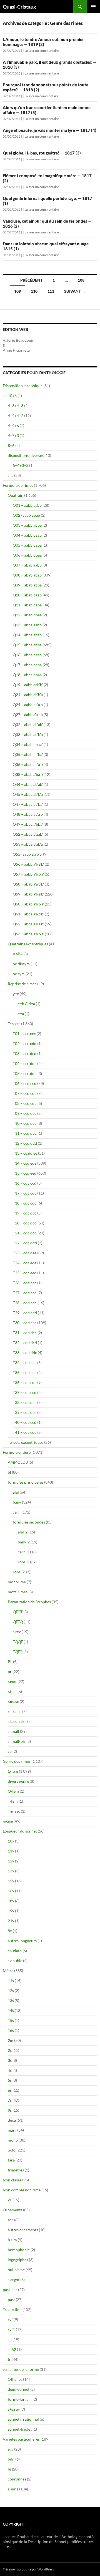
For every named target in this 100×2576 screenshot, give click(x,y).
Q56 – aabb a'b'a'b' (28, 864)
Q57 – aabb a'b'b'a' (28, 874)
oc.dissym (21, 964)
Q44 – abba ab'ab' (28, 784)
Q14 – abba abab (27, 635)
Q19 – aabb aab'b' (28, 685)
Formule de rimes (18, 485)
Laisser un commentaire (42, 51)
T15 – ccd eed (25, 1173)
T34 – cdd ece (25, 1362)
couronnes (17, 2479)
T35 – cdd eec (25, 1372)
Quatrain (16, 495)
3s (10, 2060)
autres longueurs (22, 1941)
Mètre (8, 1971)
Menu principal (93, 7)
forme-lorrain (20, 2399)
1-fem (13, 1771)
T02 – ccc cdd (25, 1043)
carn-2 (23, 1552)
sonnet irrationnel (23, 2419)
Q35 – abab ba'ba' (28, 754)
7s (10, 2100)
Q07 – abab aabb (27, 565)
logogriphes (18, 2260)
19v (11, 1911)
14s (11, 2010)
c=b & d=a (26, 1004)
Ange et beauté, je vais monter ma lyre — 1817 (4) (50, 130)
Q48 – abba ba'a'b (28, 814)
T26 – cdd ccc (25, 1283)
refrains (15, 1711)
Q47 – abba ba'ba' (28, 804)
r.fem (12, 1691)
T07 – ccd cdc (25, 1093)
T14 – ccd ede (25, 1163)
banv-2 (24, 1542)
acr (11, 2220)
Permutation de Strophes (29, 1602)
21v (11, 1921)
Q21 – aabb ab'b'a (28, 695)
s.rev (17, 1632)
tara (11, 2160)
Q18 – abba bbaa (27, 675)
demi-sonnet (19, 2389)
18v (11, 1901)
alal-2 (23, 1532)
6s (10, 2090)
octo (12, 2150)
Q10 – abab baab (27, 595)
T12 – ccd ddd (25, 1143)
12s (11, 1990)
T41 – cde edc (25, 1432)
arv (11, 2449)
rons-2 (23, 1562)
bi (9, 2469)
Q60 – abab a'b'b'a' (28, 904)
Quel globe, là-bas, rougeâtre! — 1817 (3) (42, 153)
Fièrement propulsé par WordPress (28, 2569)
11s (11, 1981)
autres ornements (23, 2230)
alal (16, 1492)
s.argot (14, 2280)
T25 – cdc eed (25, 1273)
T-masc (14, 1811)
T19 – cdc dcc (25, 1213)
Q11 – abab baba (27, 605)
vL (10, 2200)
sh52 (12, 2349)
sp (10, 1751)
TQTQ (18, 1652)
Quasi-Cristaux (19, 7)
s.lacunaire (17, 1721)
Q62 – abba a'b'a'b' (28, 924)
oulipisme (16, 2270)
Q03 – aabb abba (27, 525)
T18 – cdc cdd (25, 1203)
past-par (10, 2290)
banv (17, 1502)
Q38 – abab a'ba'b (28, 774)
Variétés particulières (21, 2439)
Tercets (14, 1024)
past (11, 2300)
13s (11, 2000)
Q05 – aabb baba (27, 545)
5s (10, 2080)
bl (9, 1472)
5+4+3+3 (21, 465)
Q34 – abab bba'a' (28, 744)
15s (11, 2020)
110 (34, 291)
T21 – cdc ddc (25, 1233)
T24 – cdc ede (25, 1263)
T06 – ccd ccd (25, 1083)
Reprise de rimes (22, 984)
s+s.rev (14, 2409)
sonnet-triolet (20, 2429)
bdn (11, 2459)
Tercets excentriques (26, 1442)
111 (51, 291)
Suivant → (75, 291)
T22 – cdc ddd (25, 1243)
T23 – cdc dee (25, 1253)
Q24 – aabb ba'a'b (28, 705)
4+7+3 (13, 435)
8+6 (11, 445)
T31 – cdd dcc (25, 1333)
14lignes (15, 2379)
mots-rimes (18, 1592)
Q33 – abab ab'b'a (28, 734)
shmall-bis (17, 1741)
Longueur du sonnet (20, 1831)
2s (10, 2050)
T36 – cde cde (25, 1382)
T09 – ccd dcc (25, 1113)
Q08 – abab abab (27, 575)
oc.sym (19, 974)
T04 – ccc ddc (25, 1063)
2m (11, 2040)
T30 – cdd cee (25, 1323)
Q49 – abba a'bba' (28, 824)
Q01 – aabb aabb (27, 505)
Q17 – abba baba (27, 665)
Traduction (12, 2309)
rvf (10, 2319)
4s (10, 2070)
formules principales (26, 1482)
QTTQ (18, 1622)
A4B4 (18, 954)
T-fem (13, 1801)
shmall (13, 1731)
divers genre (18, 1781)
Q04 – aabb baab (27, 535)
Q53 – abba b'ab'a (28, 844)
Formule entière (17, 1452)
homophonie (19, 2250)
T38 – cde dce (25, 1402)
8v (10, 1931)
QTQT (18, 1612)
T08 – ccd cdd (25, 1103)
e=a (21, 1014)
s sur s (13, 2489)
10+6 (12, 396)
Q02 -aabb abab (26, 515)
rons (17, 1572)
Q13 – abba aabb (27, 625)
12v (11, 1861)
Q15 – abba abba (27, 645)
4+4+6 (13, 425)
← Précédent (29, 280)
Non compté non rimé (22, 2190)
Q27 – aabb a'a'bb (28, 715)
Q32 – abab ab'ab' (28, 725)
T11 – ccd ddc (25, 1133)
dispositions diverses (26, 455)
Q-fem (13, 1791)
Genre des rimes (17, 1761)
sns (11, 475)
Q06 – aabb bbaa (27, 555)
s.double (15, 1961)
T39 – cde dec (25, 1412)
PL (10, 1662)
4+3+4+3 (16, 406)
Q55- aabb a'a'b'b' (27, 854)
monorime (17, 1582)
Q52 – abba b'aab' (28, 834)
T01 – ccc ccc (24, 1034)
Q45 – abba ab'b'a (28, 794)
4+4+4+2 (16, 415)
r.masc (13, 1701)
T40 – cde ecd (25, 1422)
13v (11, 1871)
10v (11, 1841)
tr (9, 2359)
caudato (15, 1951)
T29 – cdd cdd (25, 1313)
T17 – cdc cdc (25, 1193)
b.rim (12, 2240)
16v (11, 1891)
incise (8, 1821)
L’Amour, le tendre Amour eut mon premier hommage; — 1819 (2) (43, 42)
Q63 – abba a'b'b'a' (28, 934)
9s (10, 2110)
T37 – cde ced (25, 1392)
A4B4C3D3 (18, 1462)
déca (12, 2120)
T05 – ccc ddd (25, 1073)
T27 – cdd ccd (25, 1293)
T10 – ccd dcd (25, 1123)
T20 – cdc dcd (25, 1223)
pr (10, 1672)
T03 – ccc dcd (25, 1053)
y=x (16, 994)
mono (13, 2140)
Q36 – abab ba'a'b (28, 764)
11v (11, 1851)
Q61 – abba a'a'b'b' (28, 914)
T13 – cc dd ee (25, 1153)
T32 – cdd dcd (25, 1343)
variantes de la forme (21, 2369)
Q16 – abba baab (27, 655)
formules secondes (29, 1522)
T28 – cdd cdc (25, 1303)
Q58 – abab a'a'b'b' (28, 884)
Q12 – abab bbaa (27, 615)
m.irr (12, 2130)
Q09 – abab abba (27, 585)
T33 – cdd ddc (25, 1353)
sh (10, 2339)
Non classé (12, 2180)
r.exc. (12, 1681)
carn (17, 1512)
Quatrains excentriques (28, 944)
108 (81, 280)
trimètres (16, 2170)
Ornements (12, 2210)
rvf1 (11, 2329)
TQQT (18, 1642)
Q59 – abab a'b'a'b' (28, 894)
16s (11, 2030)
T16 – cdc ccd (25, 1183)
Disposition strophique (23, 386)
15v (11, 1881)
